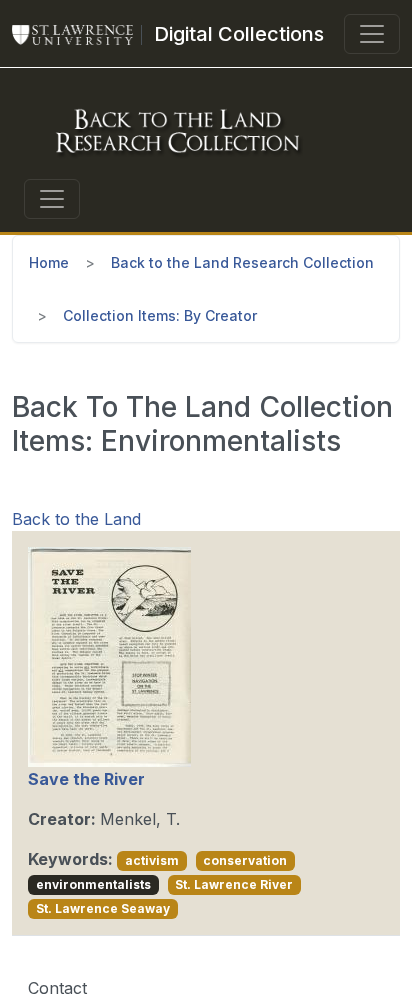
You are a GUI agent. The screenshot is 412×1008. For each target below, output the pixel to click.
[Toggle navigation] (372, 34)
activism (152, 860)
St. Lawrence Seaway (103, 908)
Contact (57, 988)
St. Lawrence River (234, 884)
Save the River (86, 779)
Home (49, 262)
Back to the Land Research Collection (242, 262)
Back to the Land (76, 519)
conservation (245, 860)
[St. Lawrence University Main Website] (81, 34)
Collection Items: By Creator (160, 315)
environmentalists (93, 884)
